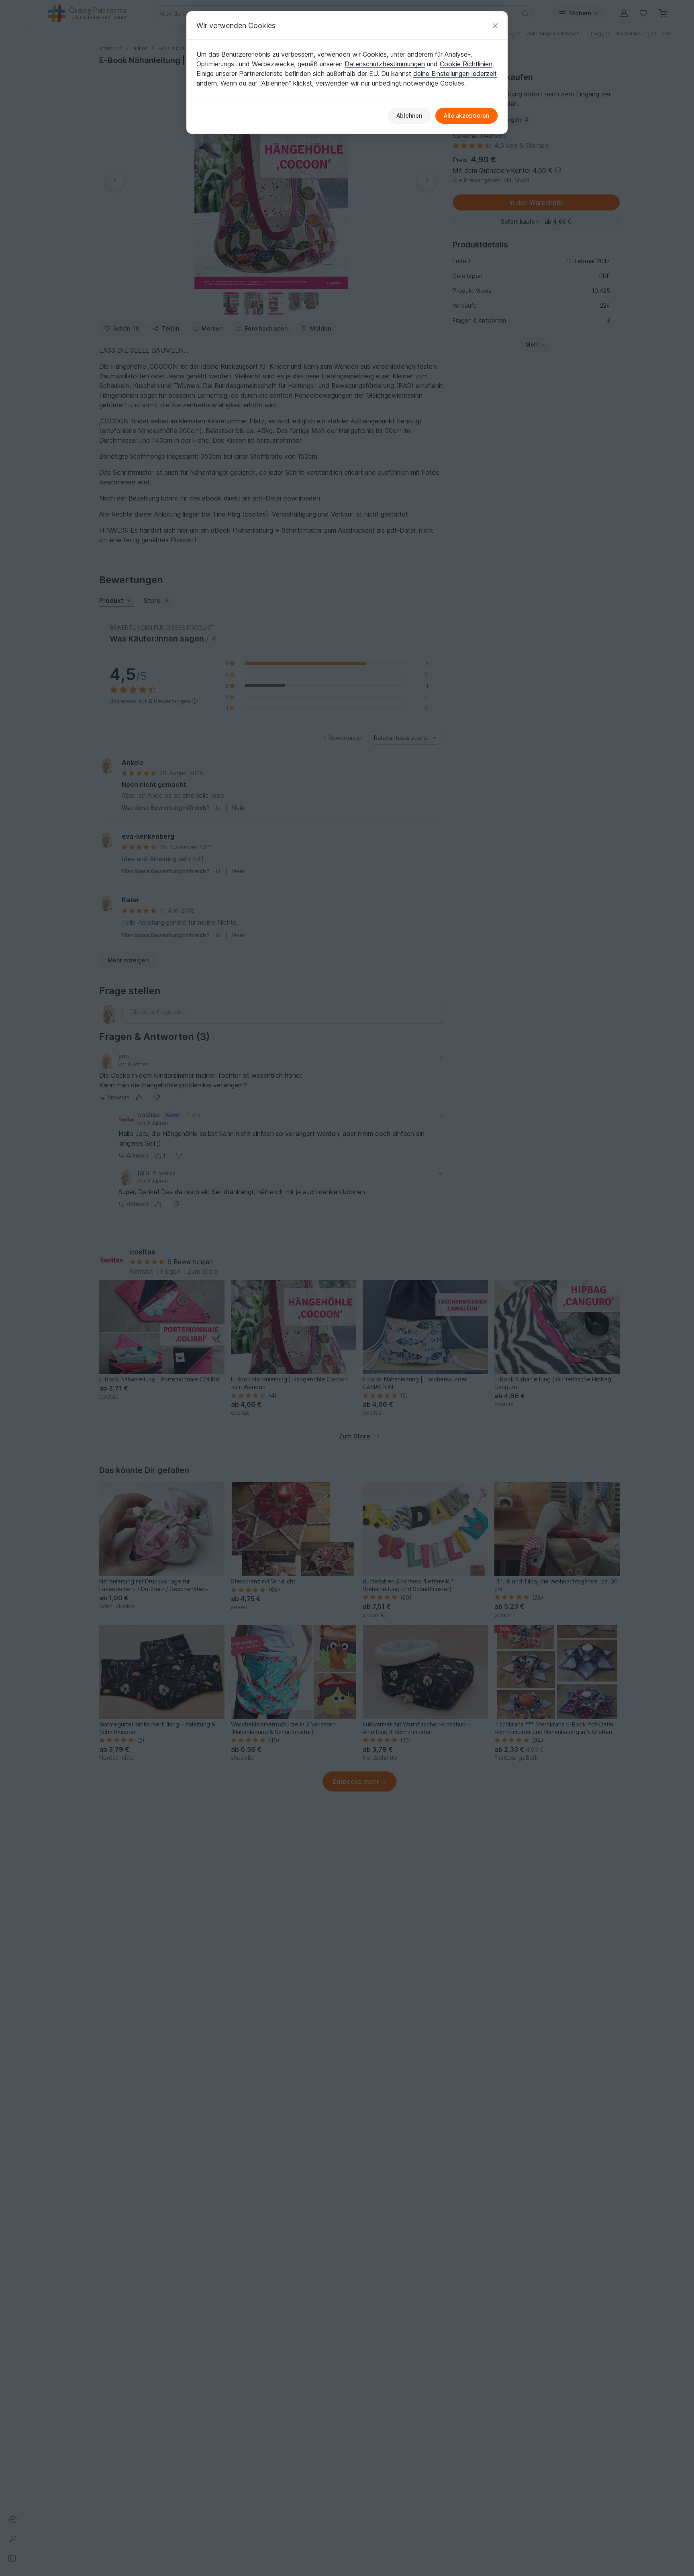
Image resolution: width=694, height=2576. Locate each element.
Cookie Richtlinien (466, 64)
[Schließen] (495, 26)
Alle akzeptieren (466, 115)
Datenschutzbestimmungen (385, 64)
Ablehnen (409, 115)
